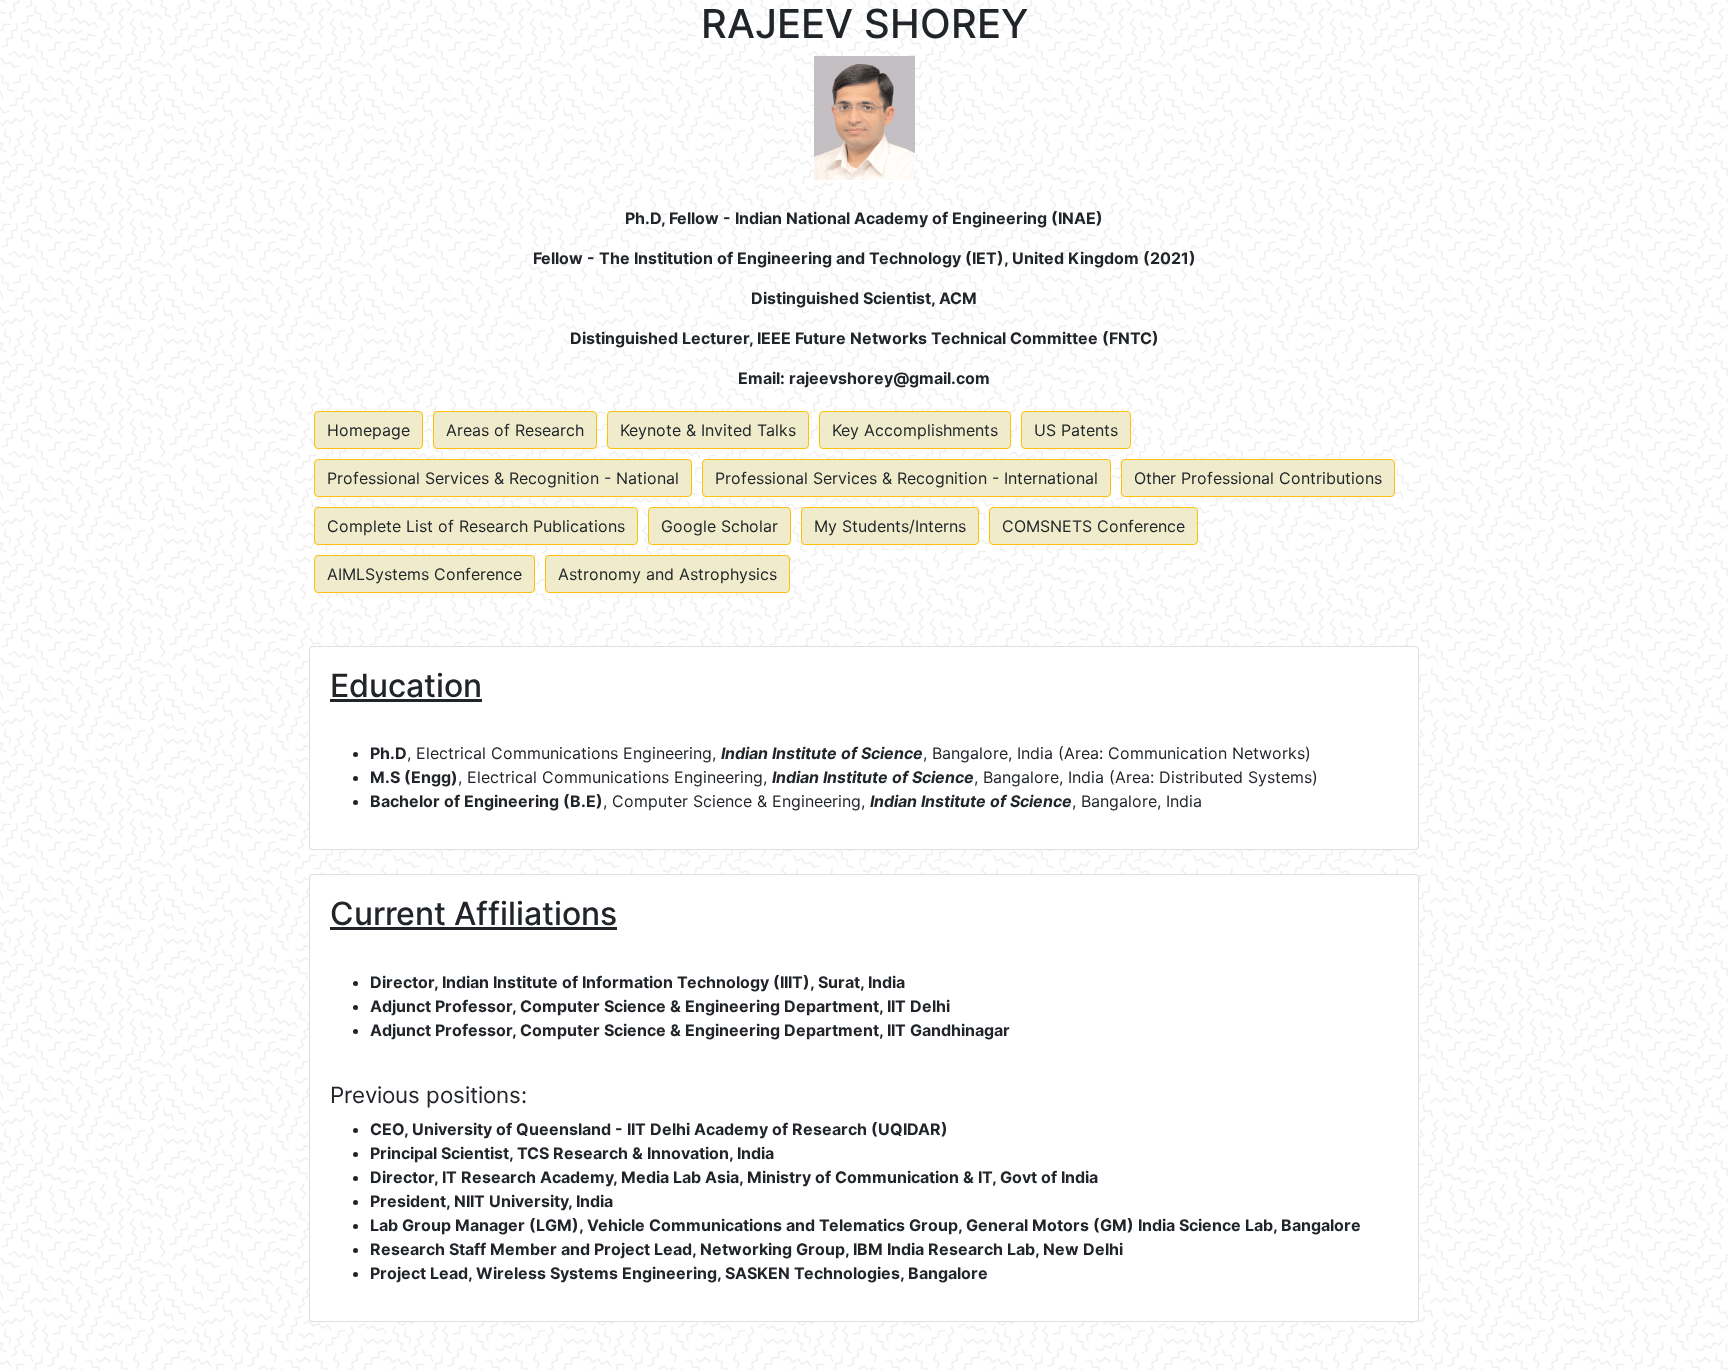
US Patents (1076, 430)
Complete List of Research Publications (476, 526)
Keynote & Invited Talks (708, 430)
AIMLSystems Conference (424, 574)
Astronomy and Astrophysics (667, 574)
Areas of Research (515, 430)
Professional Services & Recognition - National (503, 478)
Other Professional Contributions (1258, 478)
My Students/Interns (890, 526)
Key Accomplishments (915, 430)
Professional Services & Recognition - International (906, 478)
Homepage (368, 430)
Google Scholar (719, 526)
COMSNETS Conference (1093, 526)
